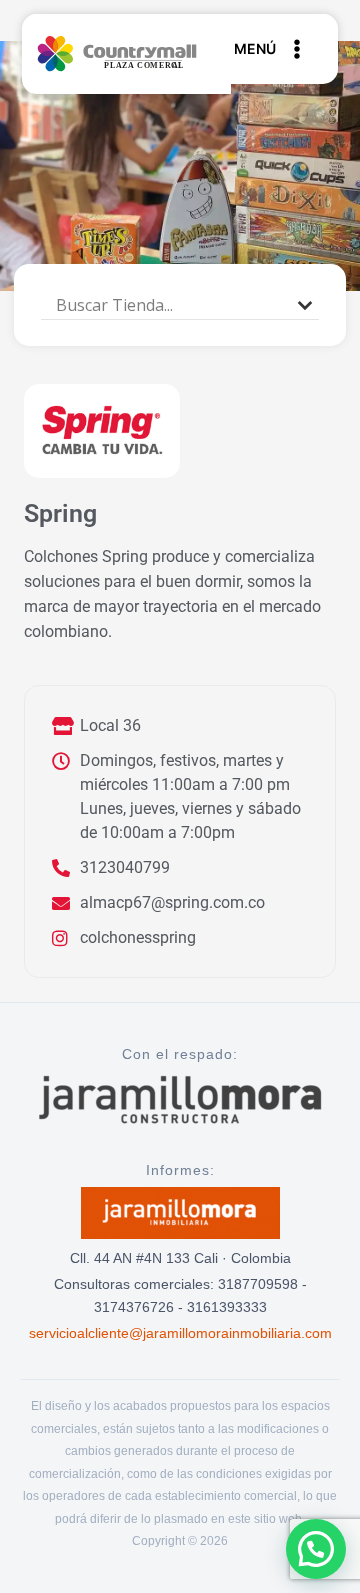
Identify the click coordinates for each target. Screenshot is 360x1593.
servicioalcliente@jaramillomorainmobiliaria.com (180, 1333)
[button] (316, 1549)
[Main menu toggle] (284, 48)
